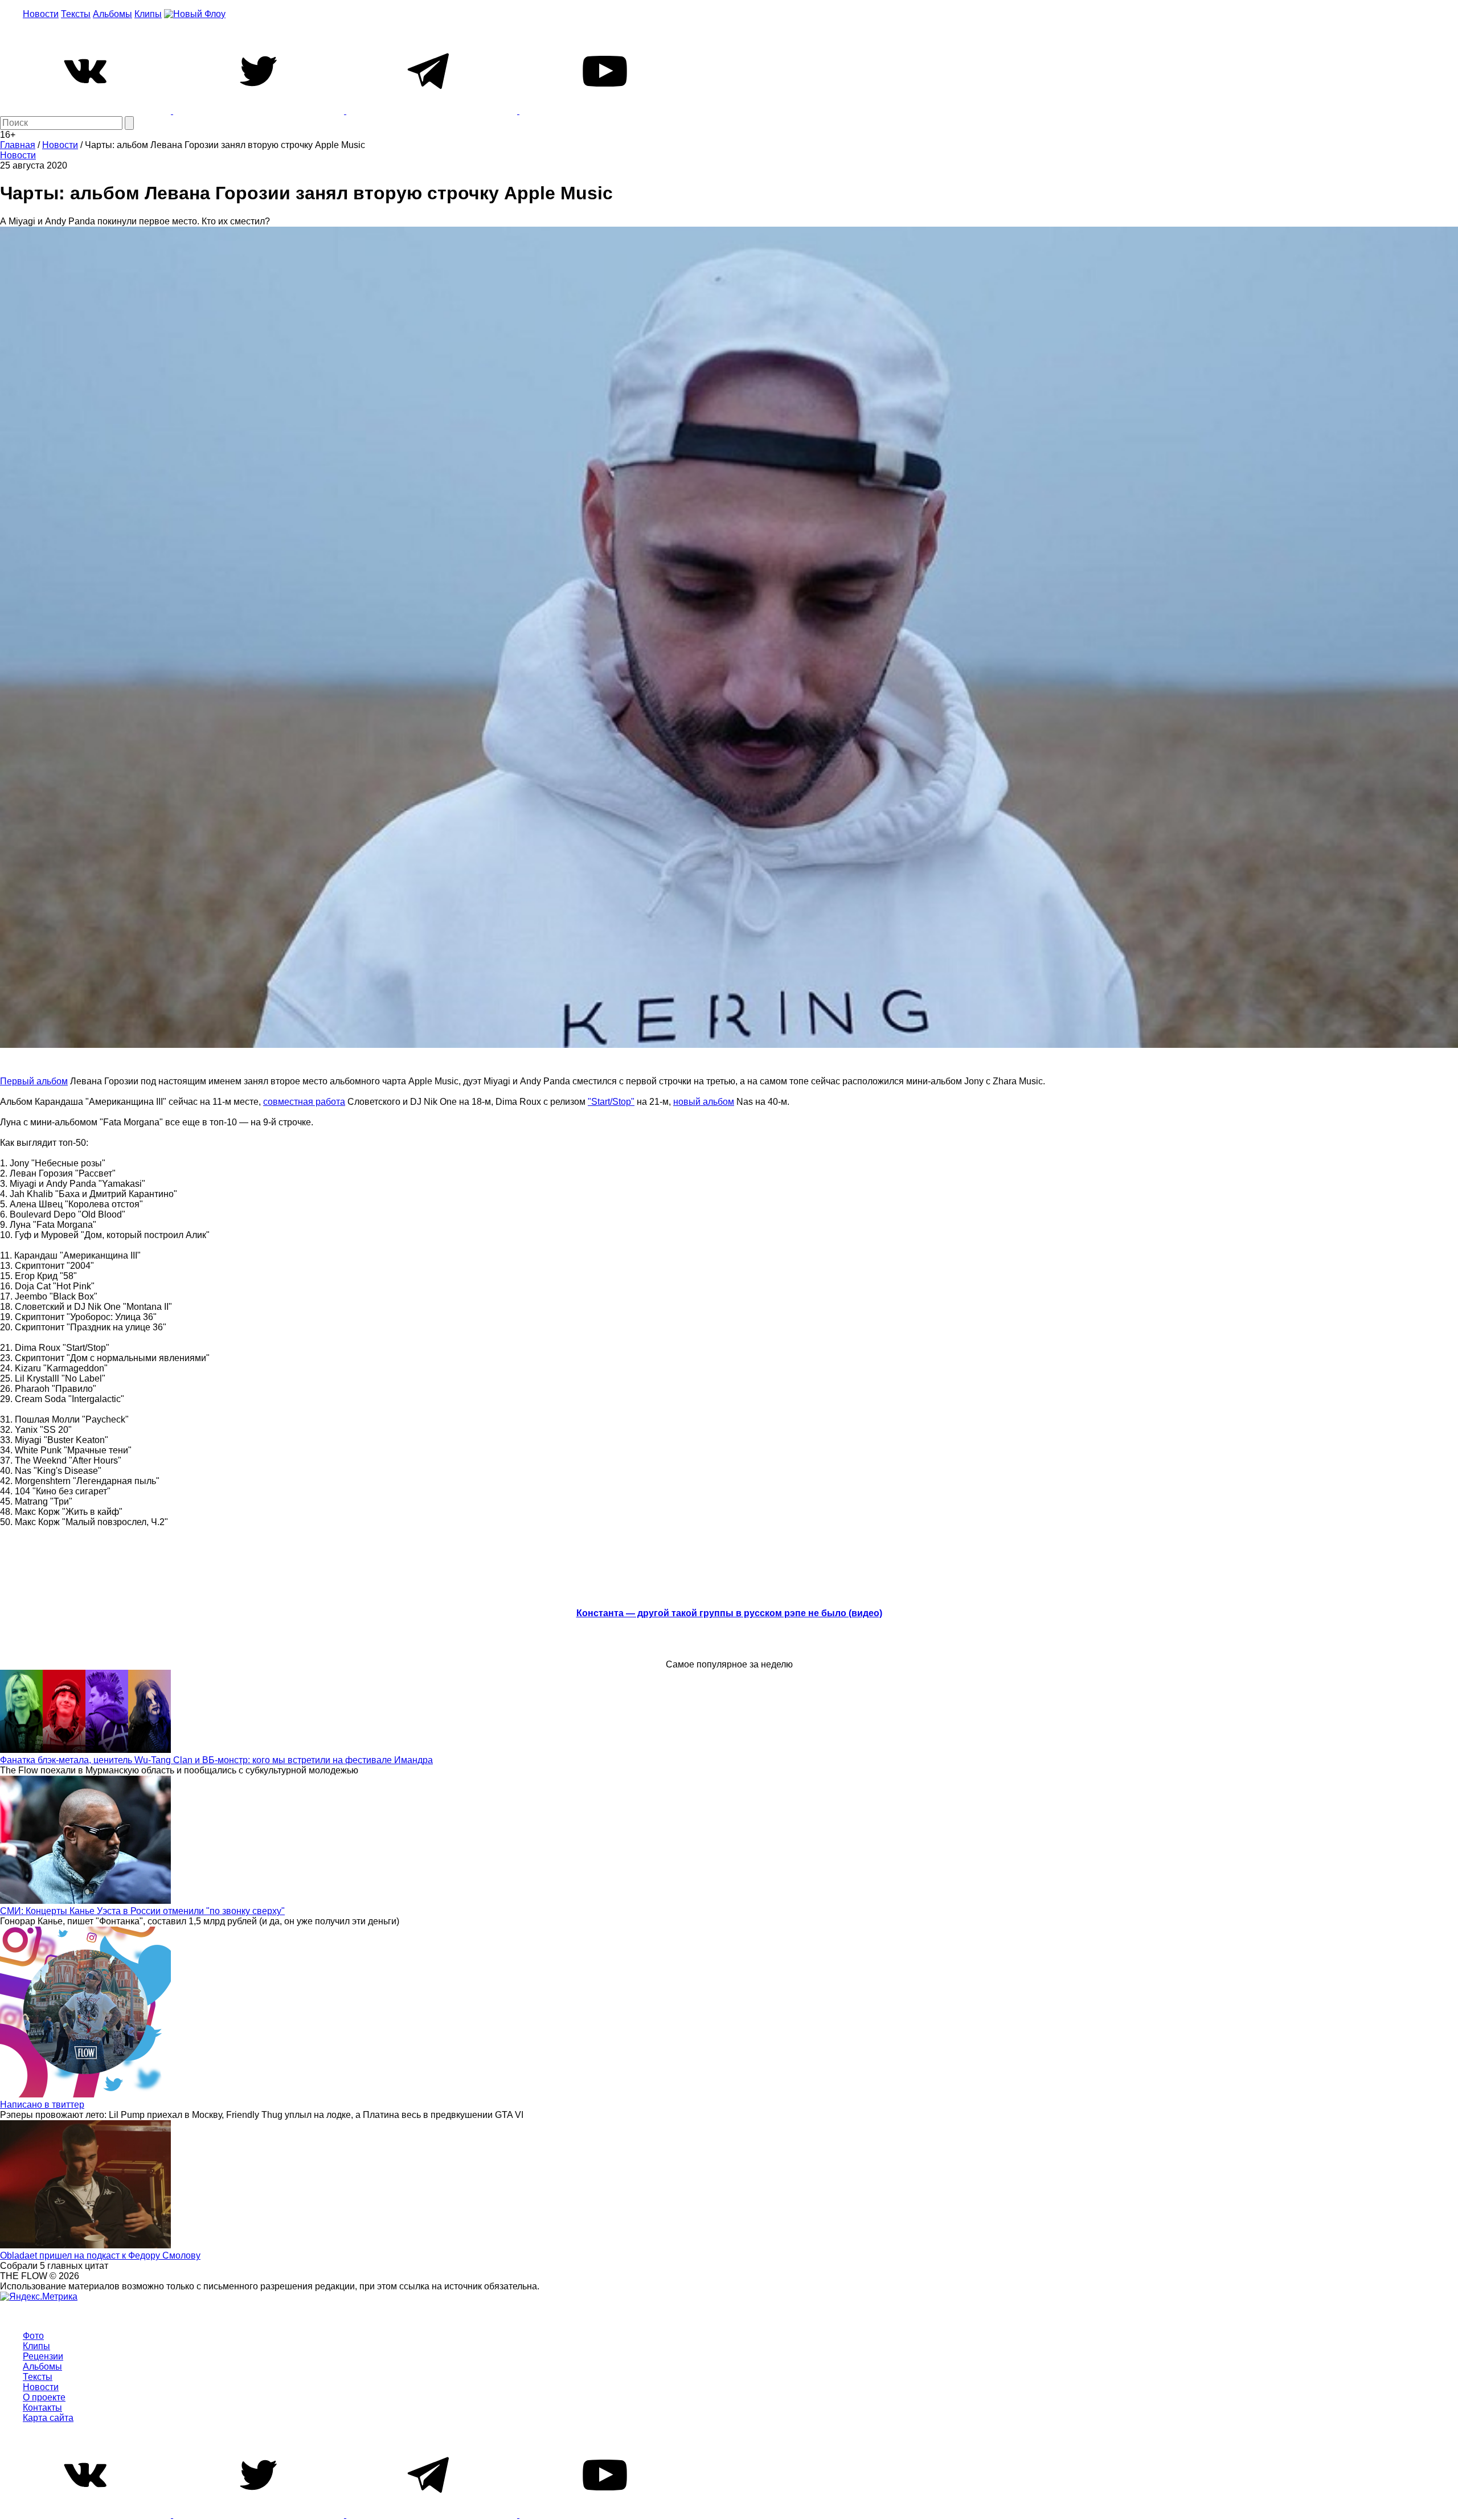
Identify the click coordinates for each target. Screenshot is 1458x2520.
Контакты (42, 2408)
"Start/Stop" (611, 1102)
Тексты (76, 14)
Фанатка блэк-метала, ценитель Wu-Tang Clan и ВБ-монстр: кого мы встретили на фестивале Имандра (216, 1760)
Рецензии (43, 2356)
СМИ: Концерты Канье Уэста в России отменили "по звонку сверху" (142, 1911)
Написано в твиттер (42, 2105)
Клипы (148, 14)
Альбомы (112, 14)
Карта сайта (48, 2418)
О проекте (44, 2397)
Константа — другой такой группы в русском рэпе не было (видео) (729, 1613)
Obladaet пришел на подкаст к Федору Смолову (100, 2255)
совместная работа (304, 1102)
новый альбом (704, 1102)
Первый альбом (34, 1081)
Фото (33, 2336)
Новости (41, 14)
